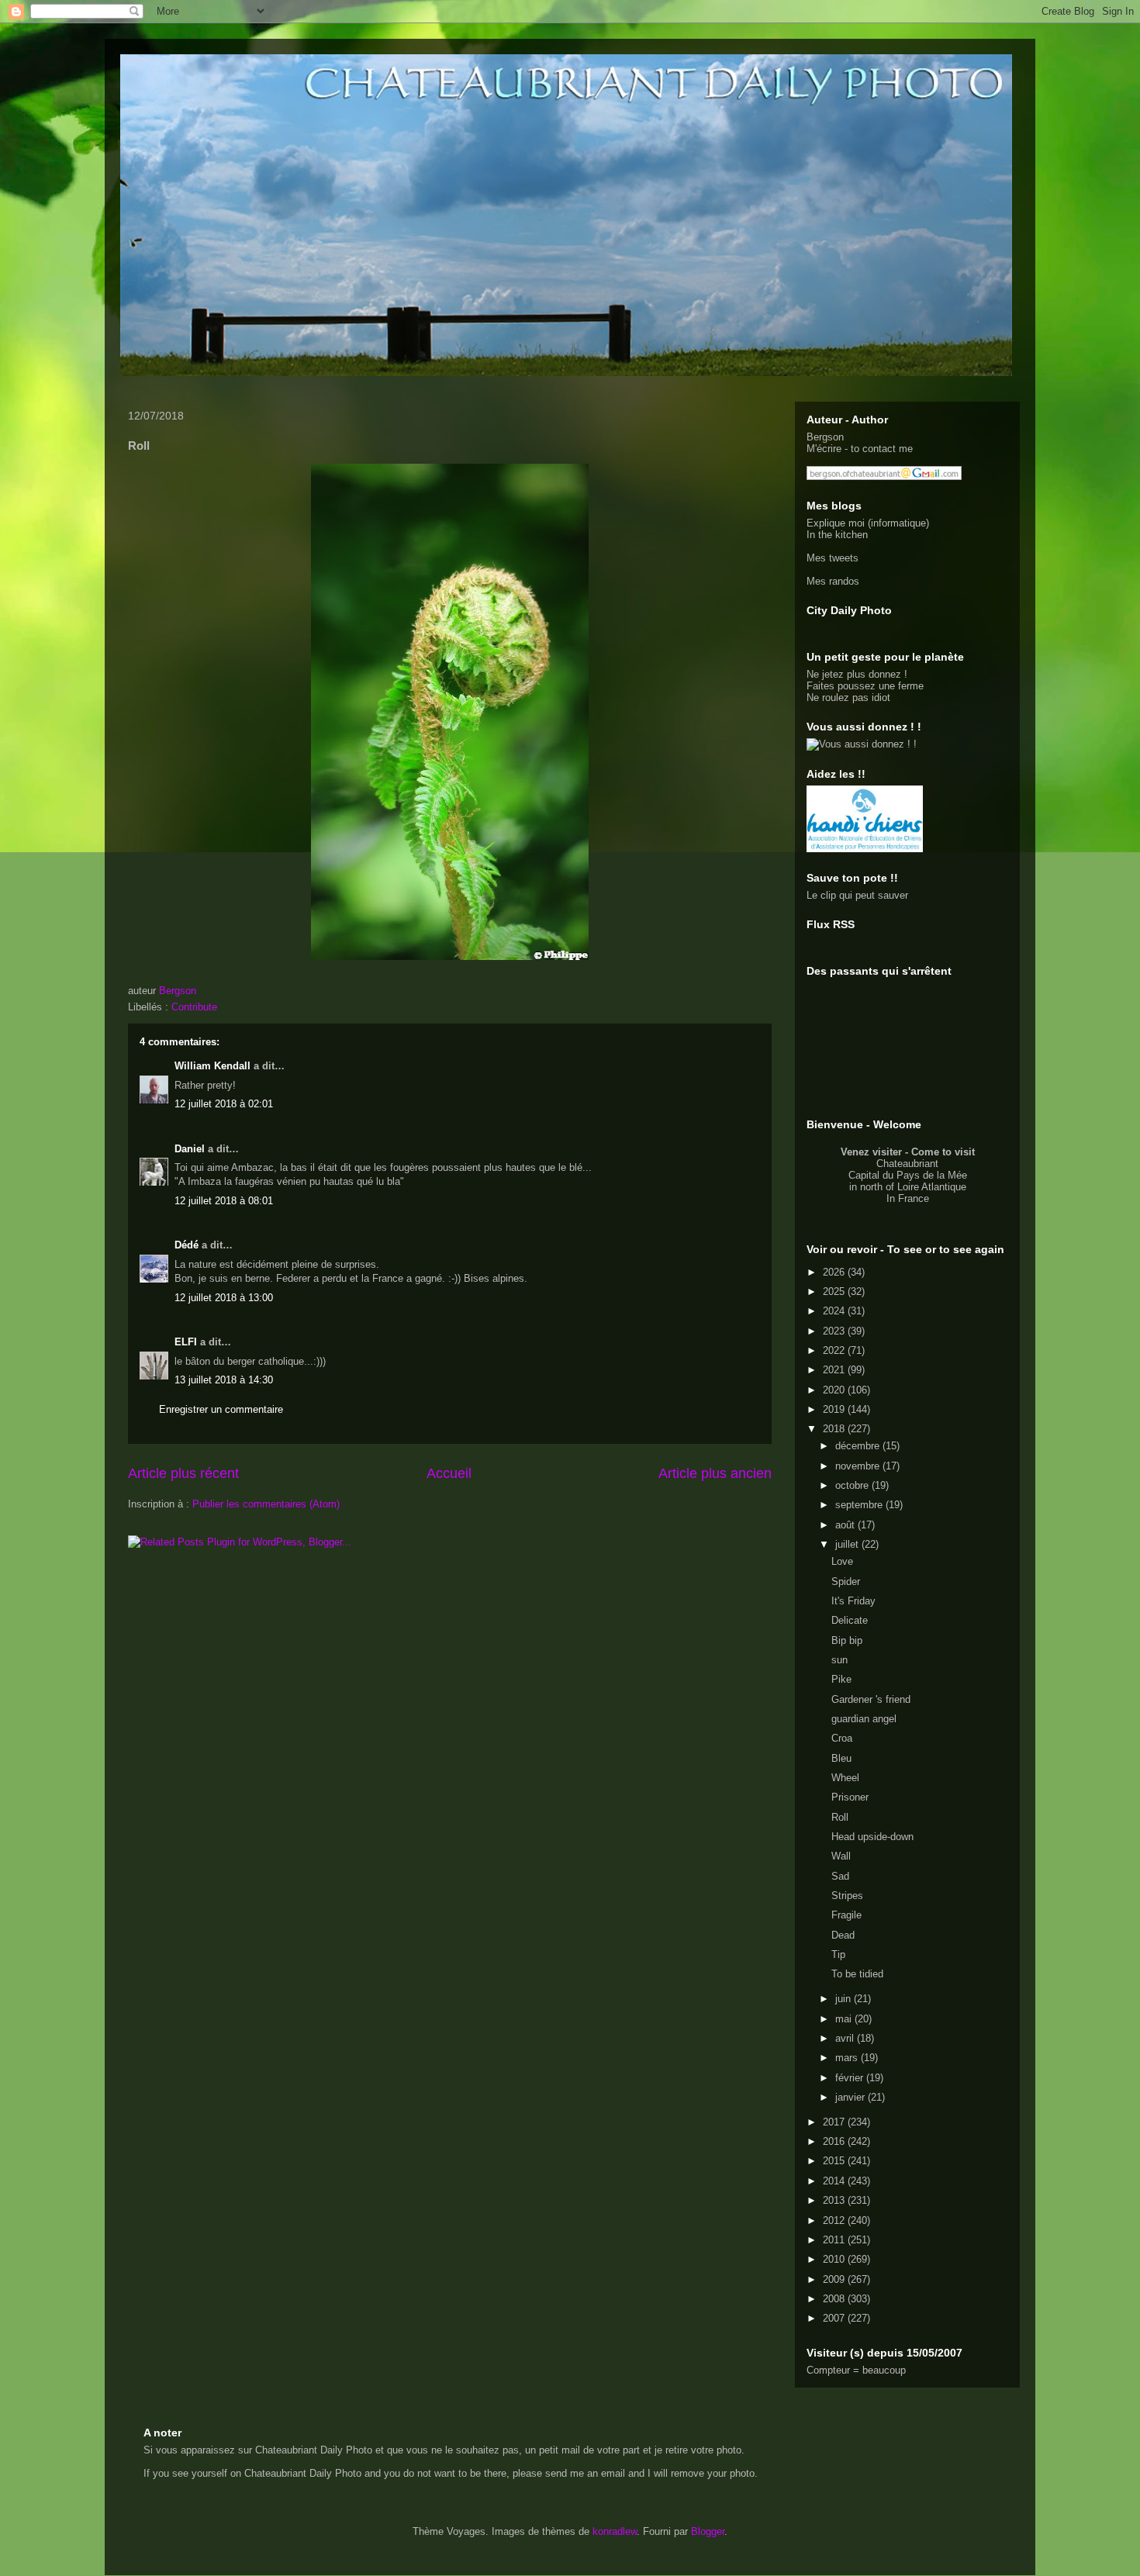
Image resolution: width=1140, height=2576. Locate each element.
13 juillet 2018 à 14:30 (224, 1380)
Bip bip (847, 1640)
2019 (835, 1409)
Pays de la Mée (932, 1175)
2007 (835, 2318)
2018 (835, 1429)
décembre (859, 1446)
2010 (835, 2259)
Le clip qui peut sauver (857, 895)
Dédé (187, 1245)
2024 (835, 1311)
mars (848, 2058)
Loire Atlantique (932, 1187)
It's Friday (853, 1601)
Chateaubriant (907, 1164)
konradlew (615, 2531)
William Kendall (212, 1066)
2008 (835, 2299)
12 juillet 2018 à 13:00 (224, 1298)
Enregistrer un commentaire (221, 1409)
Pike (841, 1679)
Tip (838, 1954)
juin (845, 1999)
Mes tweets (833, 558)
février (851, 2078)
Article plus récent (183, 1473)
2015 (835, 2161)
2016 (835, 2141)
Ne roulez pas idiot (848, 698)
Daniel (190, 1149)
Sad (840, 1876)
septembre (860, 1505)
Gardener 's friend (871, 1699)
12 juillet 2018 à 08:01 (224, 1201)
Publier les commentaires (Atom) (266, 1504)
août (846, 1525)
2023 (835, 1331)
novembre (859, 1466)
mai (845, 2019)
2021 (835, 1370)
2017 (835, 2122)
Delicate (850, 1620)
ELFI (186, 1342)
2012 (835, 2220)
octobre (853, 1485)
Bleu (841, 1758)
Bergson (825, 437)
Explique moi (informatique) (868, 523)
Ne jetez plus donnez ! (857, 674)
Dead (843, 1935)
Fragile (846, 1915)
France (914, 1198)
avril (846, 2038)
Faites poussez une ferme (865, 686)
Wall (841, 1856)
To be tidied (857, 1974)
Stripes (847, 1896)
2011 (835, 2240)
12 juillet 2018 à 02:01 (224, 1104)
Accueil (449, 1473)
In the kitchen (837, 535)
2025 (835, 1291)
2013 (835, 2200)
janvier (852, 2097)
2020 (835, 1390)
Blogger (708, 2531)
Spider (846, 1582)
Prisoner (850, 1797)
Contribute (194, 1007)
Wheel (845, 1778)
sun (839, 1660)
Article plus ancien (715, 1473)
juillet (848, 1544)
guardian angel (864, 1719)
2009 (835, 2279)
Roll (840, 1817)
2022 (835, 1350)
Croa (842, 1738)
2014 (835, 2181)
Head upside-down (872, 1837)
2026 (835, 1272)
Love (842, 1561)
